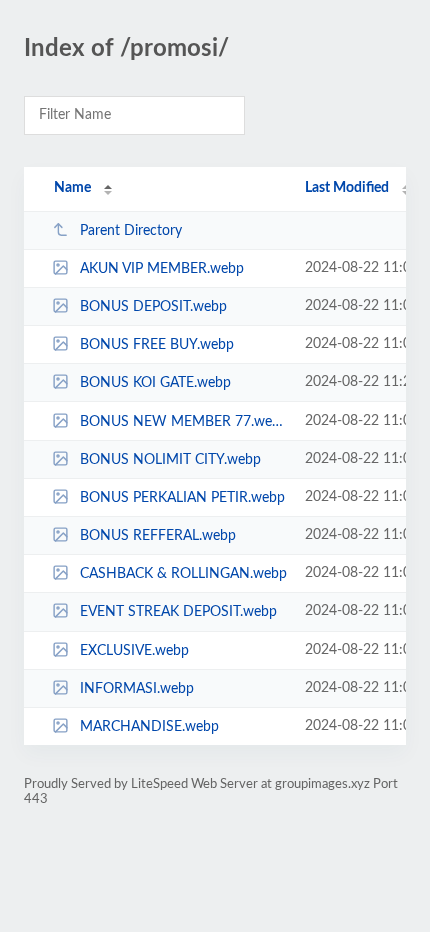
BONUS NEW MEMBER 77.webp (183, 422)
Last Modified (347, 188)
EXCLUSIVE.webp (134, 651)
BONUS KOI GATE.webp (155, 383)
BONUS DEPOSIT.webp (153, 307)
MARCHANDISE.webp (149, 727)
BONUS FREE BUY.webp (157, 345)
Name (72, 188)
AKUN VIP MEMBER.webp (162, 269)
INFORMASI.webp (137, 689)
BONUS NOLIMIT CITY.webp (170, 460)
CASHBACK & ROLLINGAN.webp (183, 574)
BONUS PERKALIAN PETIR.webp (182, 498)
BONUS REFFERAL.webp (158, 536)
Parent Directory (131, 231)
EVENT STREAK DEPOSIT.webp (178, 612)
